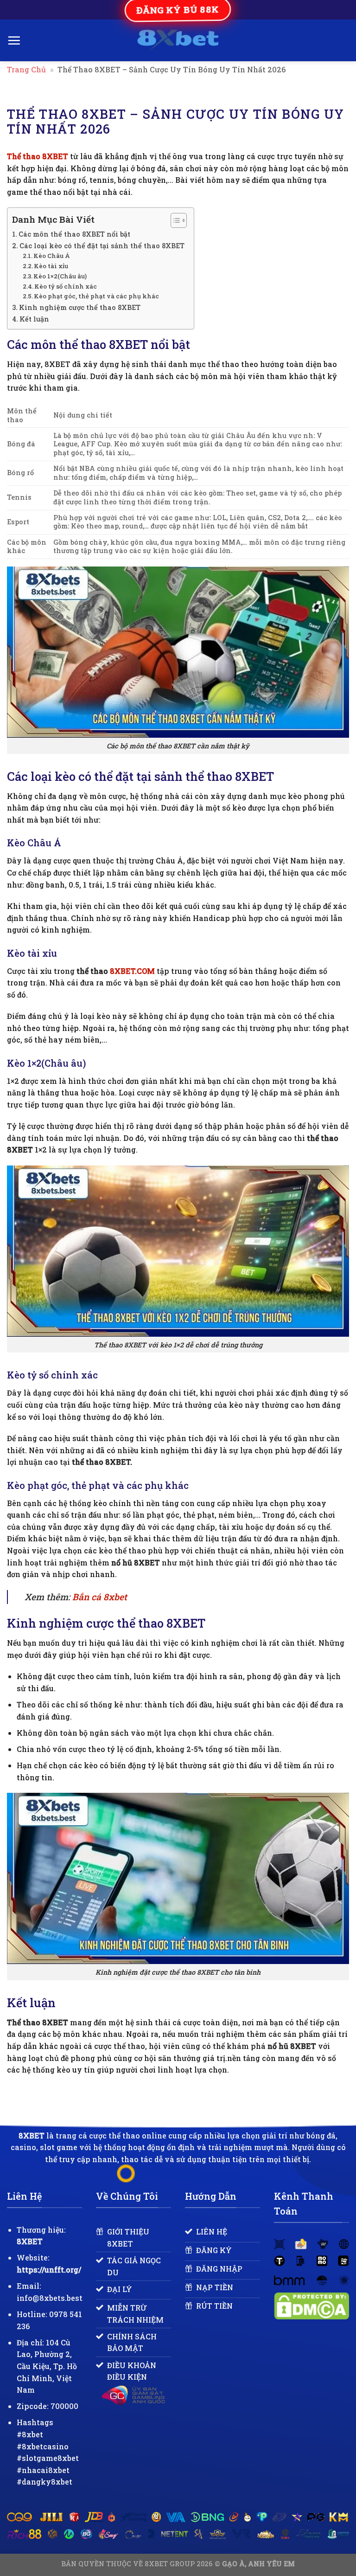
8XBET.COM (132, 971)
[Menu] (14, 40)
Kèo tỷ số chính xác (66, 286)
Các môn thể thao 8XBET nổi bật (74, 234)
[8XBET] (178, 40)
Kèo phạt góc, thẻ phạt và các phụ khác (96, 296)
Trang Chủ (26, 69)
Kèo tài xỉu (51, 266)
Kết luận (34, 319)
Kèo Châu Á (52, 256)
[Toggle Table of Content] (174, 220)
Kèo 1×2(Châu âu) (60, 276)
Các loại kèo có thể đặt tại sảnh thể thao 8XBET (102, 246)
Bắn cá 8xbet (100, 1597)
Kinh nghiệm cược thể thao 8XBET (80, 307)
